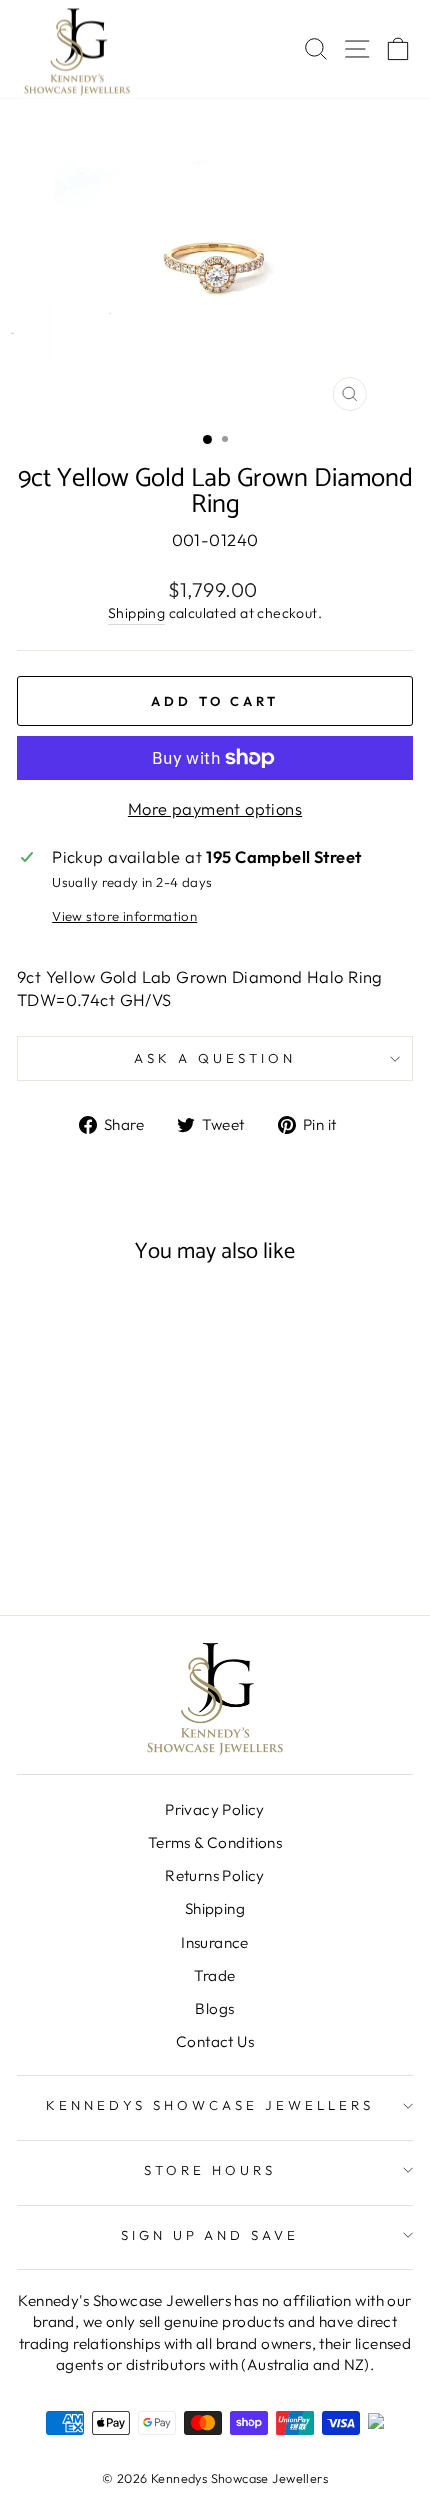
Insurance (215, 1942)
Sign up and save (210, 2235)
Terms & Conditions (215, 1842)
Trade (214, 1975)
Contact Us (215, 2041)
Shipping (136, 613)
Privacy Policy (215, 1809)
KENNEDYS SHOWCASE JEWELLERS (209, 2105)
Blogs (214, 2008)
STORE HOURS (210, 2170)
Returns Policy (215, 1875)
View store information (124, 916)
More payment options (215, 808)
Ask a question (215, 1058)
